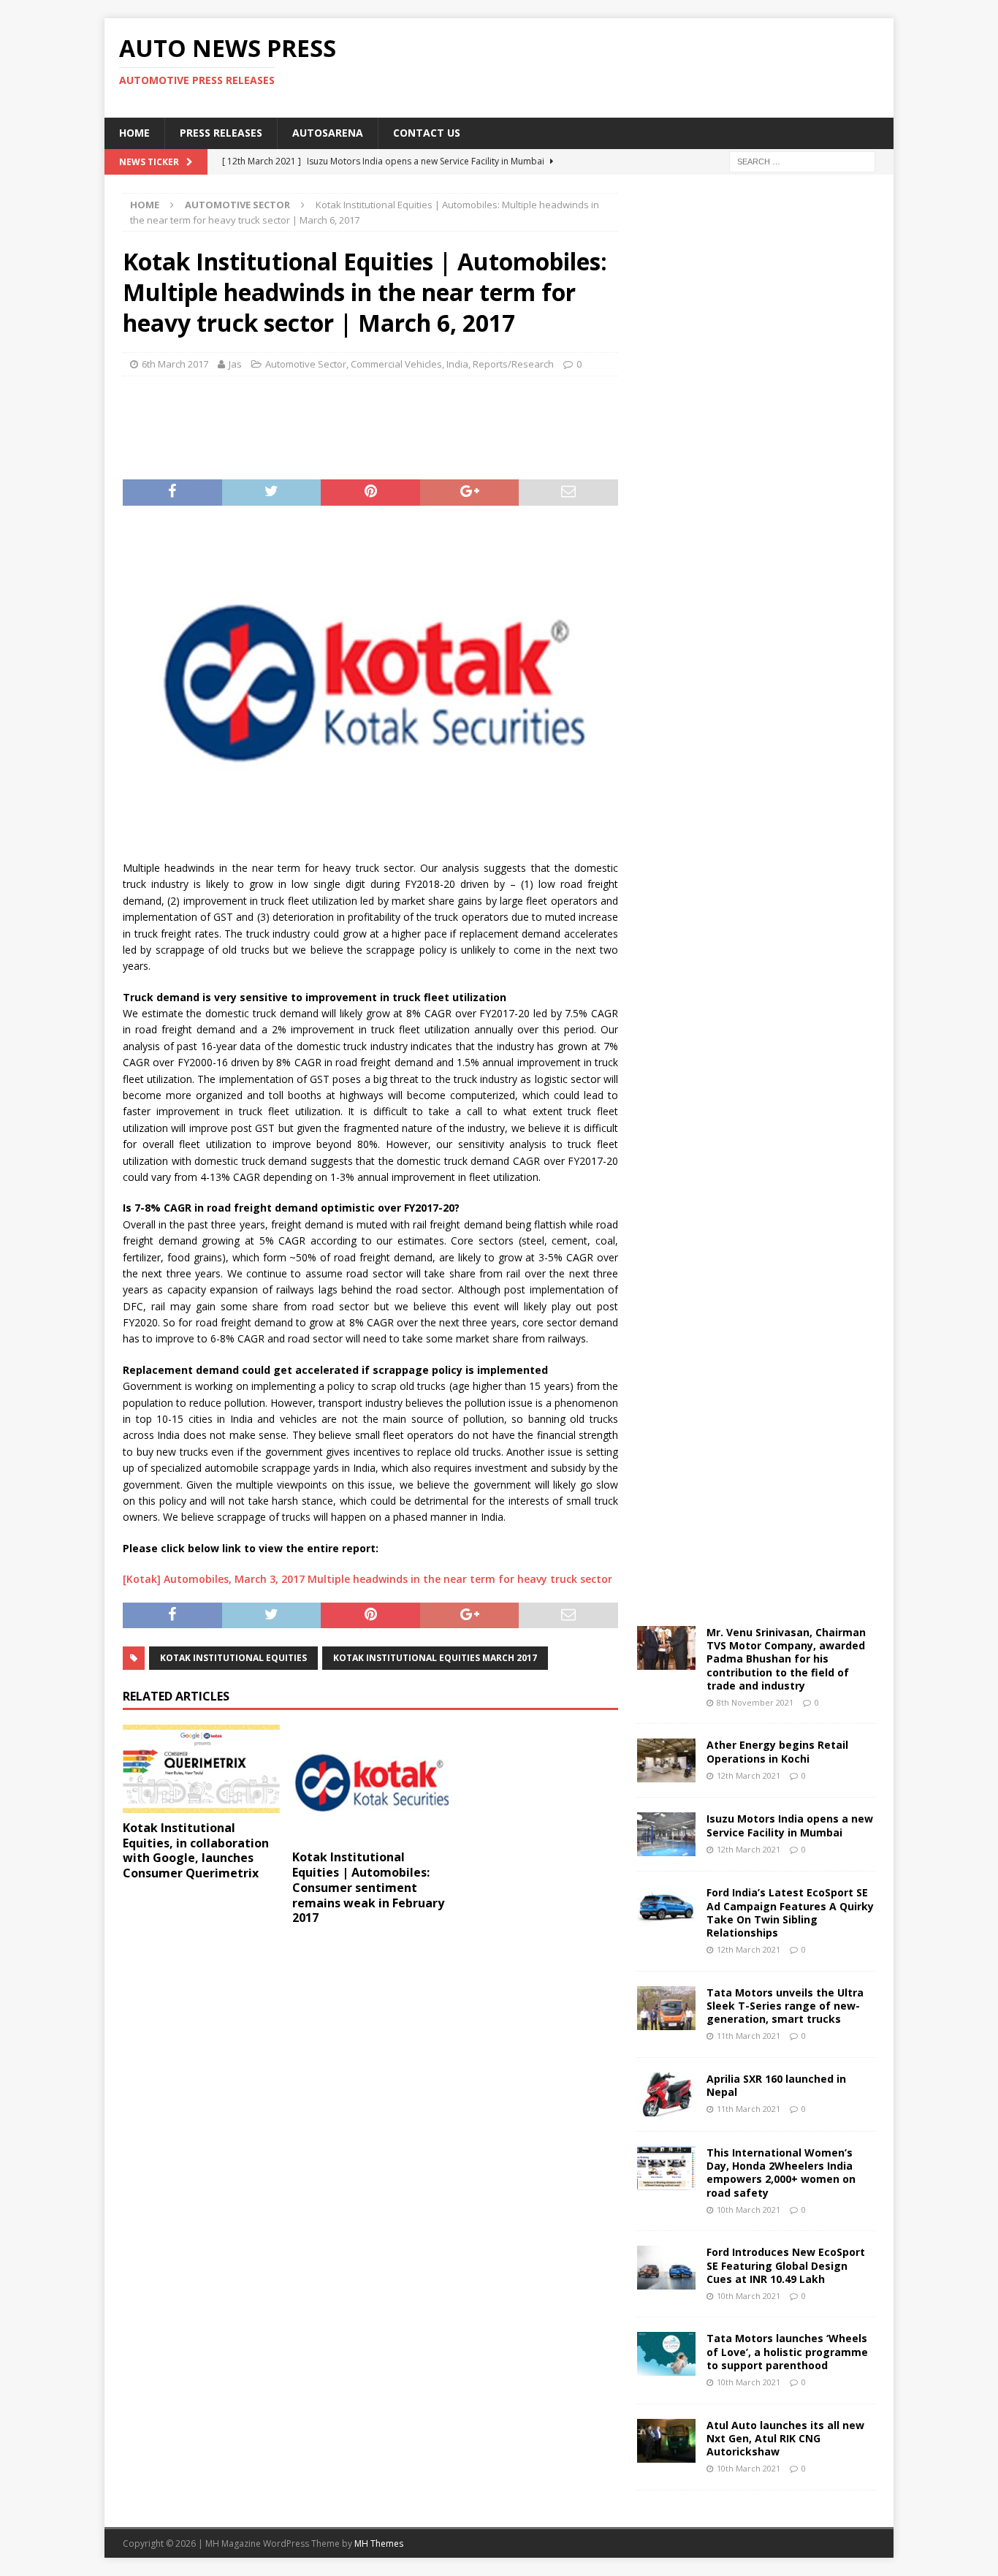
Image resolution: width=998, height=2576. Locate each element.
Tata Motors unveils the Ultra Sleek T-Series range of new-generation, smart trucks (785, 2006)
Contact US (427, 133)
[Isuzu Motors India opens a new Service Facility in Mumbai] (666, 1834)
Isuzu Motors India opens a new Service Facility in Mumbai (790, 1825)
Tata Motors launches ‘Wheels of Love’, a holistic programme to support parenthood (787, 2351)
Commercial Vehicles (396, 364)
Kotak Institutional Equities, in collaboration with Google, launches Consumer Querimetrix (196, 1850)
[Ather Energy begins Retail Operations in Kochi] (666, 1760)
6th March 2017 (175, 364)
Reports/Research (513, 364)
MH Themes (379, 2543)
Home (134, 133)
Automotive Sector (306, 364)
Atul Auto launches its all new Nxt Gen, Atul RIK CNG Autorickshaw (785, 2438)
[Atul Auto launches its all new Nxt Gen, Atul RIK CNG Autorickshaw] (666, 2441)
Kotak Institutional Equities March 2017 (435, 1658)
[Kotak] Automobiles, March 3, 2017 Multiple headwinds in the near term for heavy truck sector (367, 1579)
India (457, 364)
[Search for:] (802, 160)
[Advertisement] (640, 66)
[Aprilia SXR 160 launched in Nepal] (666, 2094)
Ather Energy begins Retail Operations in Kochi (777, 1751)
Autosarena (328, 133)
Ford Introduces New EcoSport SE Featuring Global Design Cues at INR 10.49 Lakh (786, 2265)
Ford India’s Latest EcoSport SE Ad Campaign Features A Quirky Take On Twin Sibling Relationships (790, 1912)
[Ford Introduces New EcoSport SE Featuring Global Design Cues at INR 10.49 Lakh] (666, 2268)
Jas (235, 364)
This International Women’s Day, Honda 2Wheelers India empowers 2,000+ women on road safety (781, 2173)
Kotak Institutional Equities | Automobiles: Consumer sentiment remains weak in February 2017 (368, 1887)
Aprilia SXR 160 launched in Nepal (776, 2085)
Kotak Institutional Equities (233, 1658)
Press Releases (221, 133)
